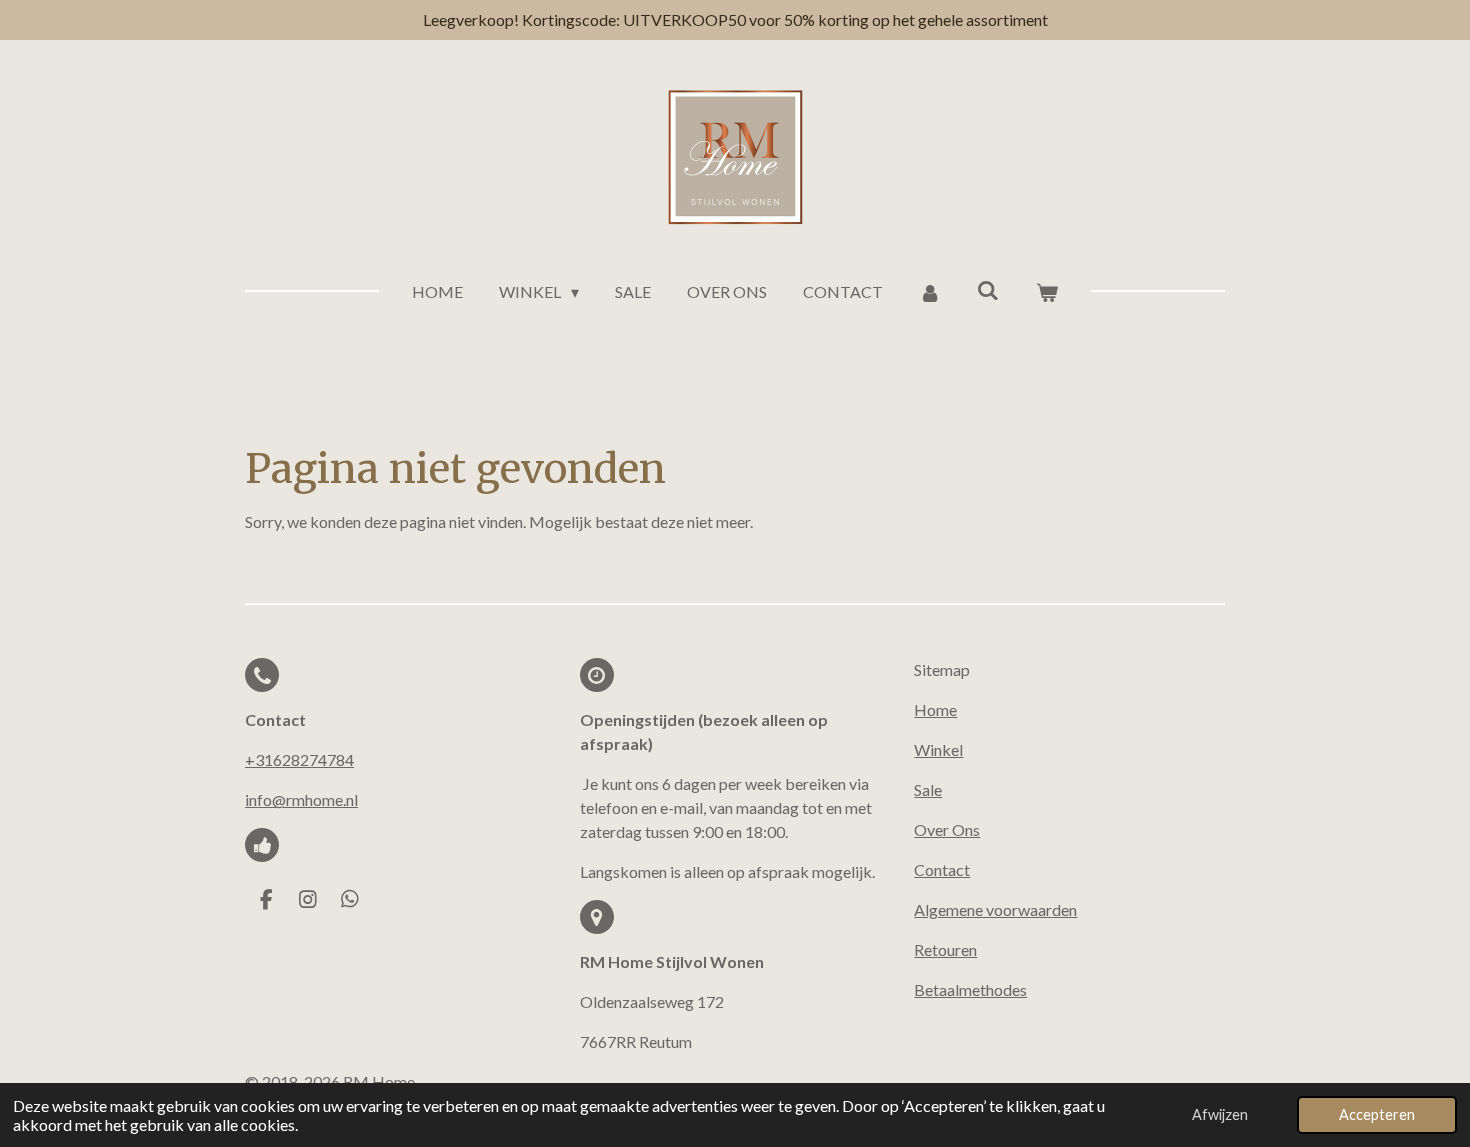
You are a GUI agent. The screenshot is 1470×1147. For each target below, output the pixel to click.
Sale (928, 789)
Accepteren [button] (1377, 1114)
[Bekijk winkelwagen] (1046, 292)
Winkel (938, 749)
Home (935, 709)
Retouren (945, 949)
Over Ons (947, 829)
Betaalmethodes (970, 989)
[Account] (930, 292)
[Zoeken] (988, 289)
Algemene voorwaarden (995, 909)
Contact (942, 869)
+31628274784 (299, 759)
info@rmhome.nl (301, 799)
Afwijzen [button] (1220, 1114)
